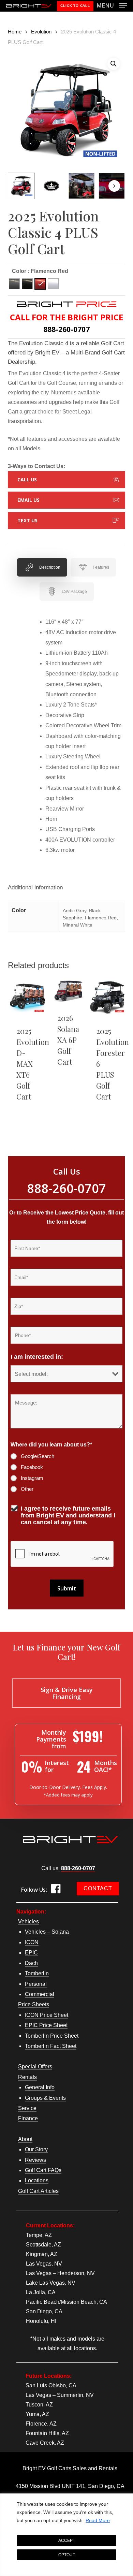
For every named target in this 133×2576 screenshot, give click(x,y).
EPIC (31, 1953)
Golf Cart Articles (38, 2191)
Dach (31, 1963)
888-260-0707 (78, 1868)
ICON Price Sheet (47, 2015)
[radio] (14, 284)
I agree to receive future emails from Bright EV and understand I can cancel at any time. (68, 1515)
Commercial (40, 1994)
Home (15, 32)
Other (27, 1489)
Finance (28, 2118)
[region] (66, 2535)
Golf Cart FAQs (43, 2170)
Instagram (32, 1478)
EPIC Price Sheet (46, 2025)
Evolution (41, 32)
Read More (98, 2520)
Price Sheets (34, 2004)
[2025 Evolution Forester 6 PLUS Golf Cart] (107, 998)
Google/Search (38, 1456)
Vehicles (28, 1922)
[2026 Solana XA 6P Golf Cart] (68, 991)
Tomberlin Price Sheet (52, 2036)
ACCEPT (67, 2541)
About (25, 2139)
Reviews (35, 2160)
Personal (36, 1984)
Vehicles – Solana (47, 1932)
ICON (32, 1942)
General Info (40, 2087)
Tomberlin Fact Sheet (51, 2046)
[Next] (114, 186)
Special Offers (35, 2066)
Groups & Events (45, 2098)
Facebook (32, 1467)
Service (27, 2108)
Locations (37, 2180)
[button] (112, 5)
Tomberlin (37, 1973)
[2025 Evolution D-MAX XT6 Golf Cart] (27, 998)
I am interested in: (37, 1357)
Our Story (36, 2149)
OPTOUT (67, 2555)
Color (19, 271)
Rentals (27, 2077)
